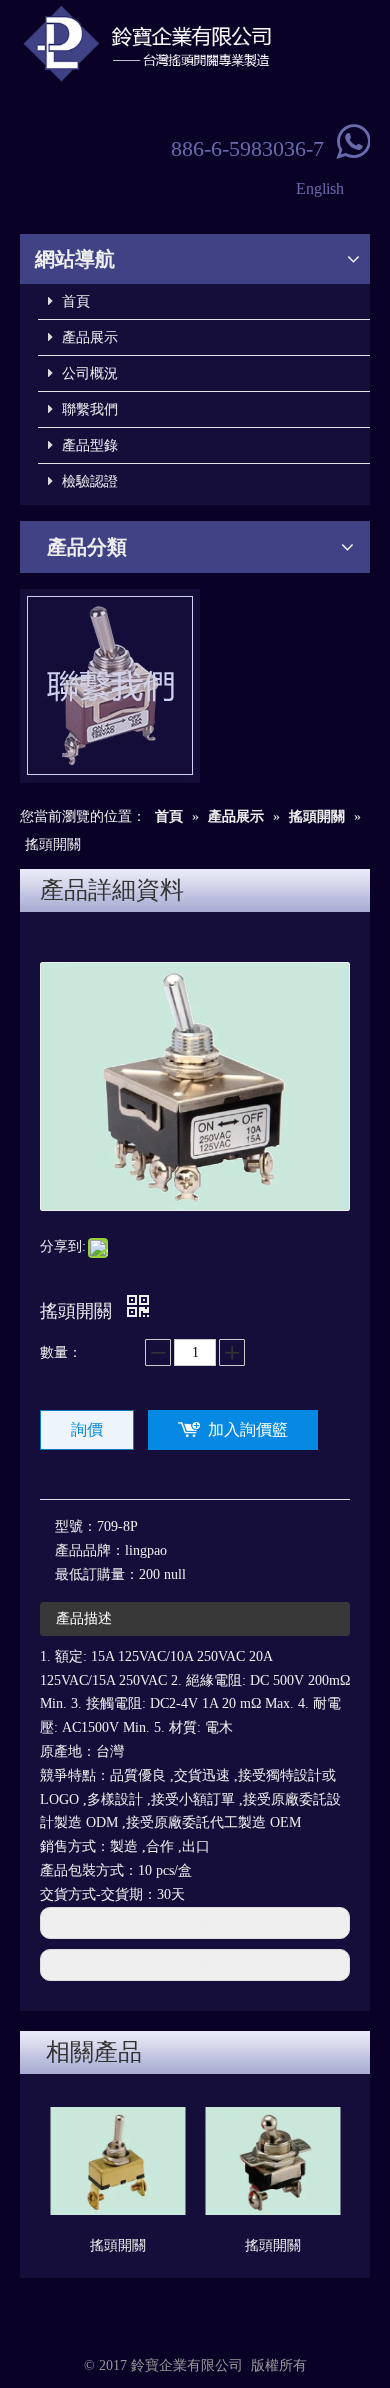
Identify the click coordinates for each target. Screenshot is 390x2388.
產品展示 (88, 337)
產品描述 (84, 1618)
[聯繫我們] (110, 686)
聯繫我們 (88, 409)
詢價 (87, 1429)
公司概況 (88, 373)
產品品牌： (90, 1550)
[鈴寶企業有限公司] (195, 43)
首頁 (74, 301)
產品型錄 (88, 445)
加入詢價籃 (248, 1429)
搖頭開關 (118, 2245)
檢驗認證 (88, 481)
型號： (76, 1526)
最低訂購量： (97, 1574)
